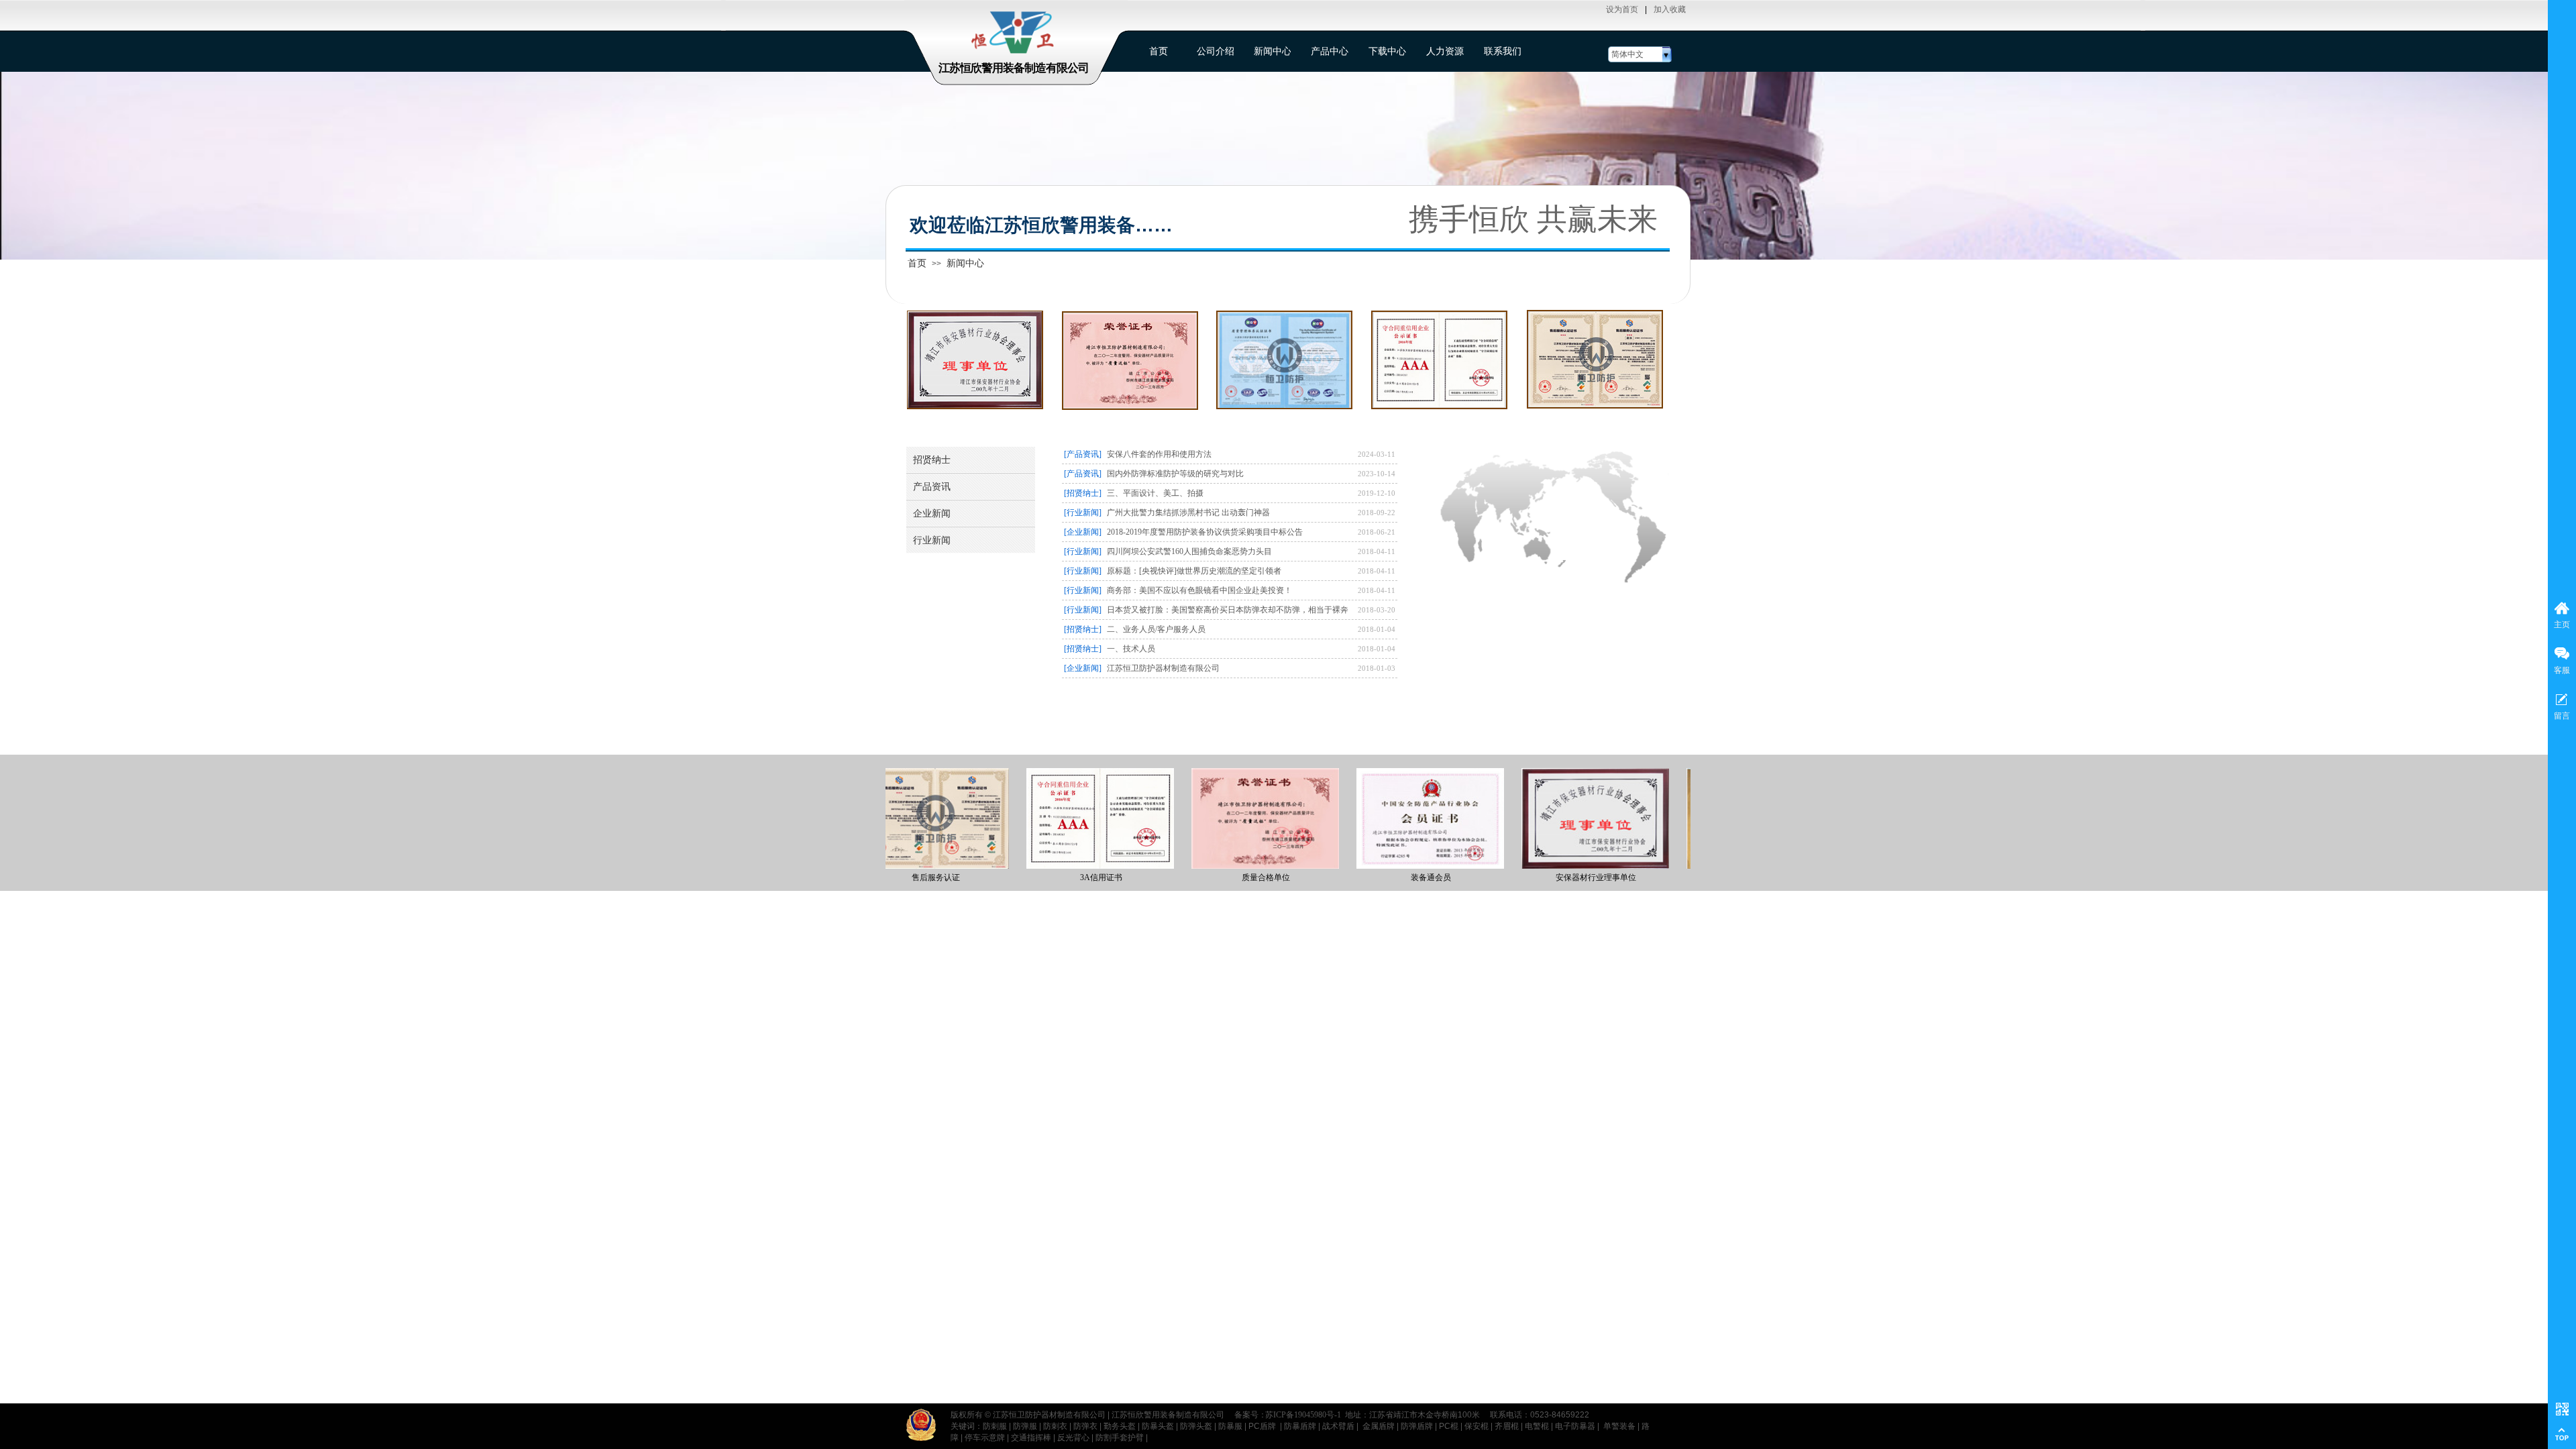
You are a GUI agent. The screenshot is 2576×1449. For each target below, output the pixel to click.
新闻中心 (965, 263)
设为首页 (1622, 9)
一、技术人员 (1131, 649)
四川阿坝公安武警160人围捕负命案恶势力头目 (1189, 551)
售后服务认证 (904, 877)
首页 (917, 263)
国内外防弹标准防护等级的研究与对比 (1175, 474)
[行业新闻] (1083, 513)
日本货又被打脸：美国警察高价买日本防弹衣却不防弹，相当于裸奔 (1228, 610)
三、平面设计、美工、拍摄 (1155, 493)
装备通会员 (1399, 877)
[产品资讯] (1083, 454)
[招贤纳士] (1083, 493)
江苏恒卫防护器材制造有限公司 (1163, 668)
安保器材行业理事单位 (1564, 877)
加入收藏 (1670, 9)
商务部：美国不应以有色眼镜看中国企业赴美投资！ (1199, 590)
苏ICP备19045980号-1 (1303, 1415)
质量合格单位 (1234, 877)
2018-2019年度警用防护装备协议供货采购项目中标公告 (1205, 532)
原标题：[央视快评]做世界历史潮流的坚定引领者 (1194, 571)
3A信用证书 (1070, 877)
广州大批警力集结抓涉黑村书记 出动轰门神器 (1188, 513)
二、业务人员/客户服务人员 (1156, 629)
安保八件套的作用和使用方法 (1159, 454)
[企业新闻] (1083, 532)
